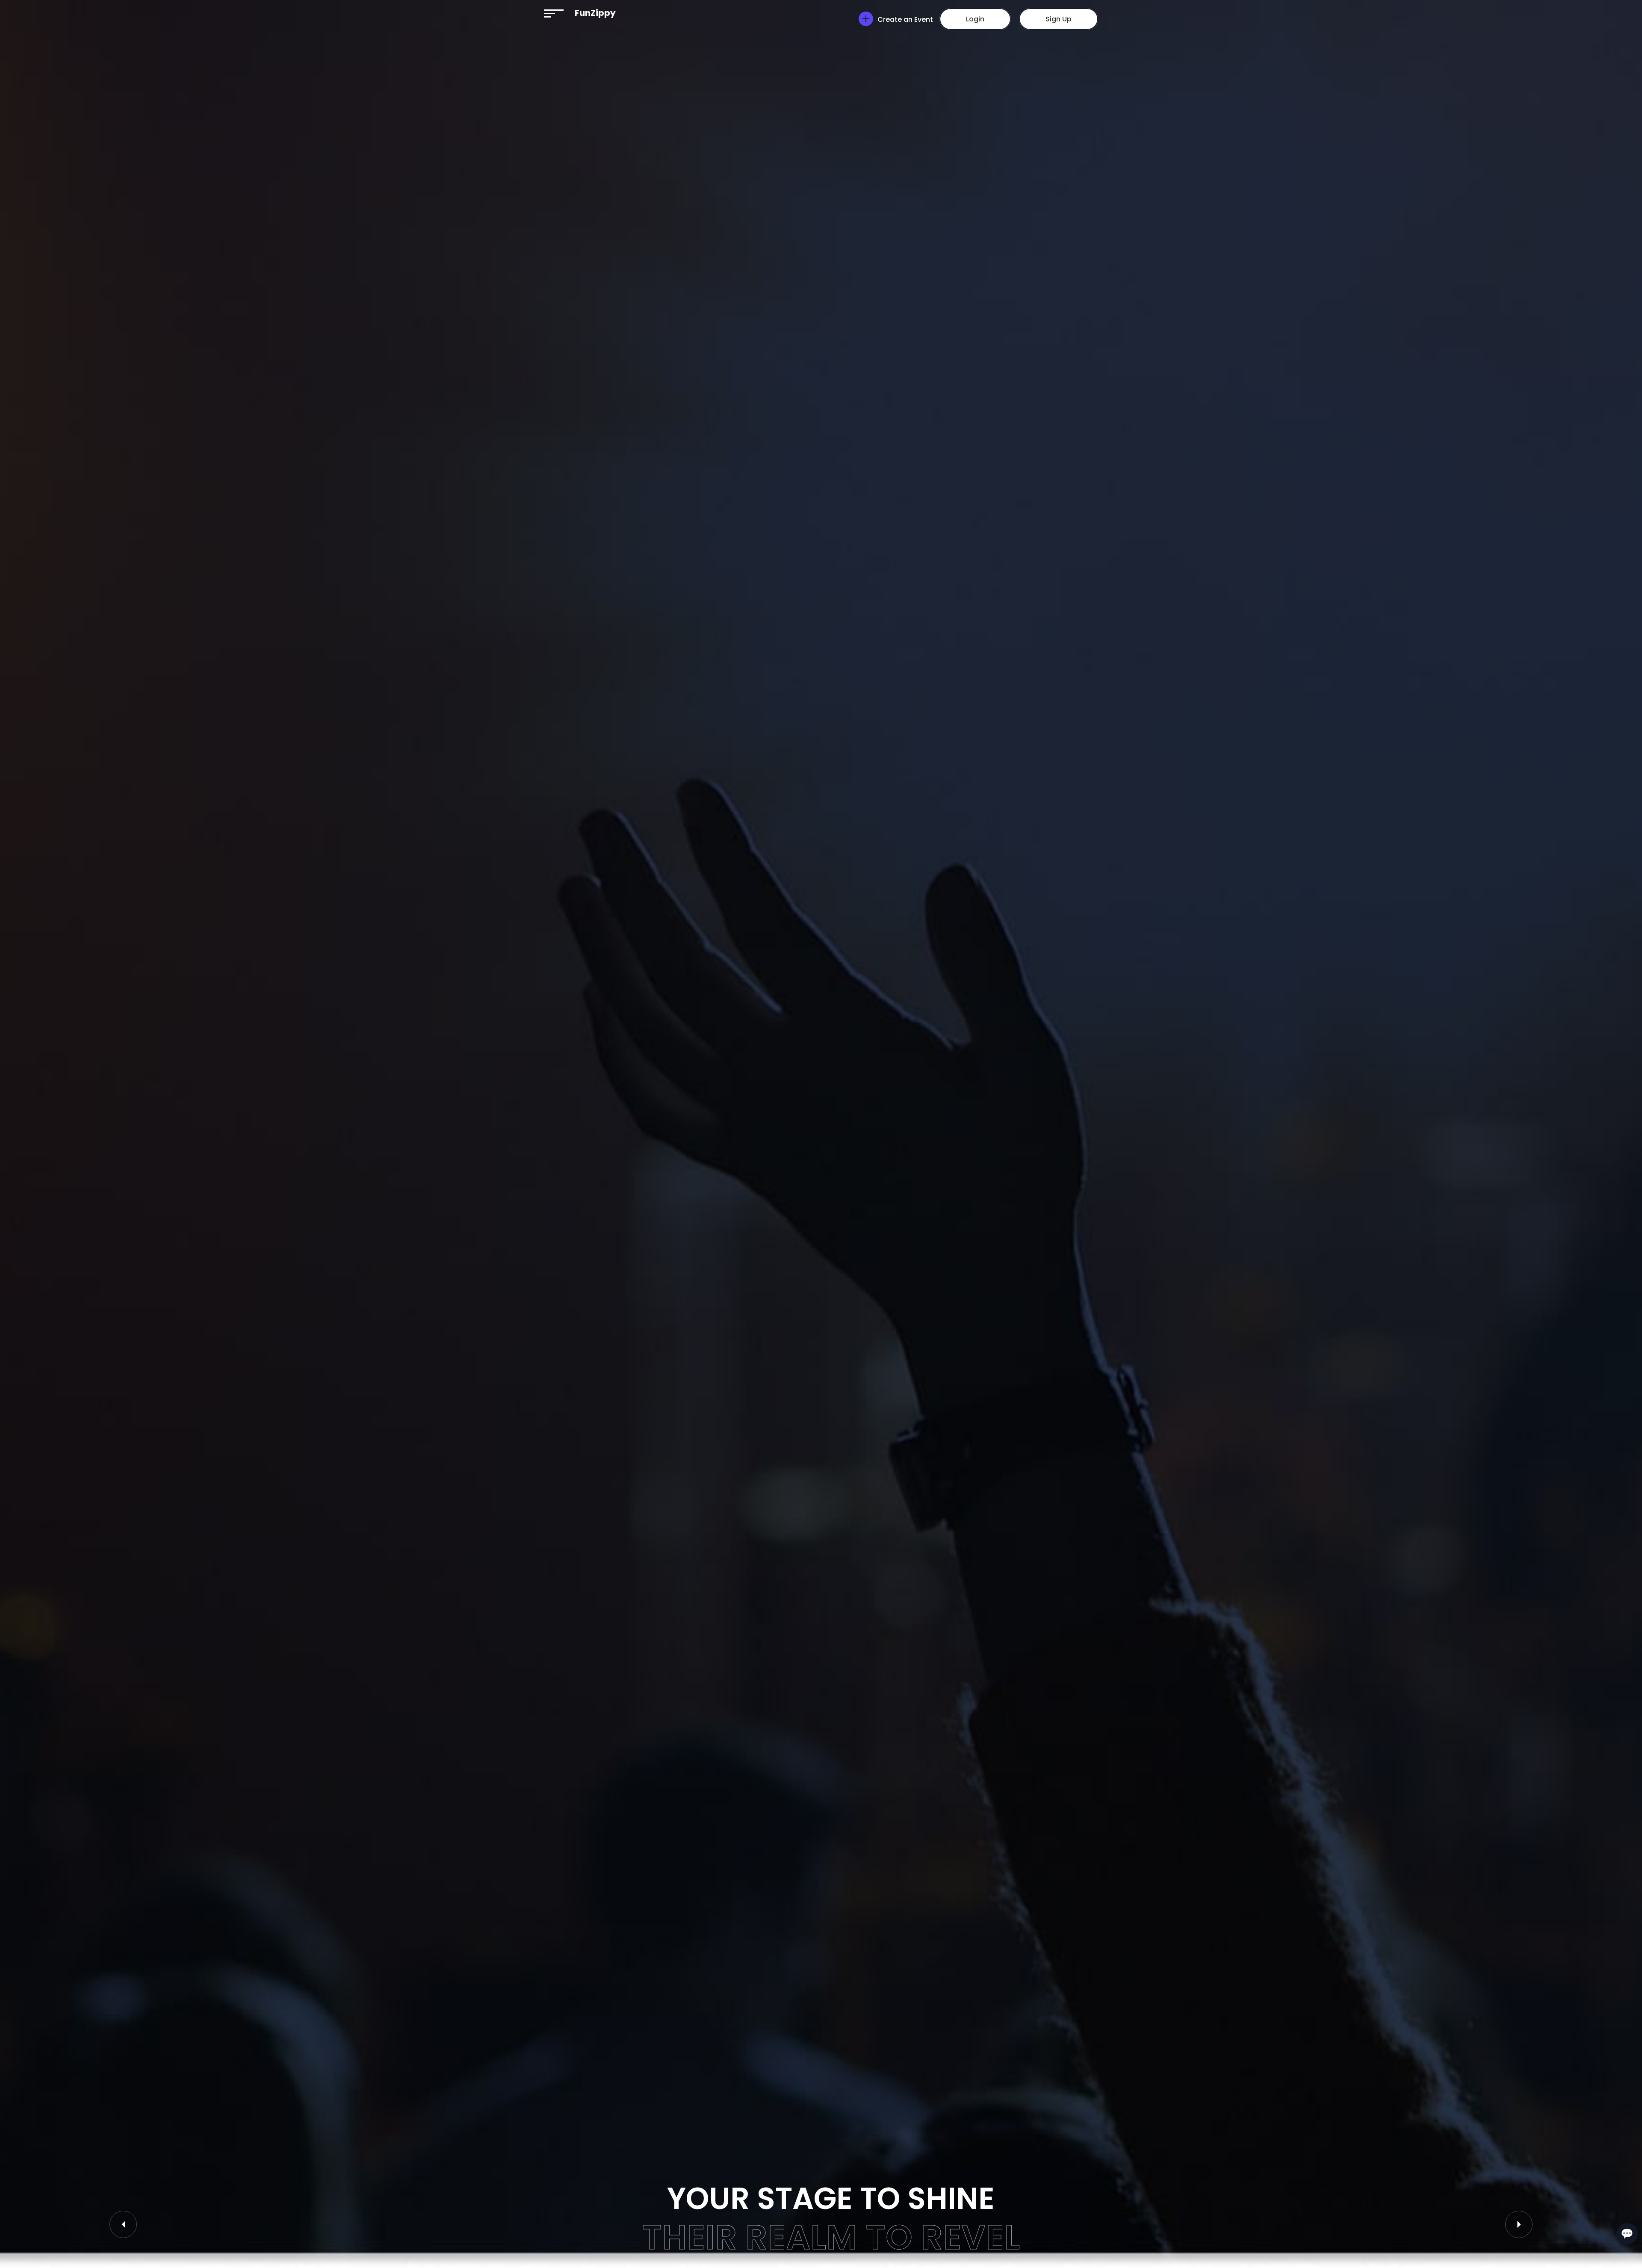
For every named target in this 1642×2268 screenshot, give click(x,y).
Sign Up (1059, 19)
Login (975, 19)
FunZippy (595, 13)
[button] (554, 13)
